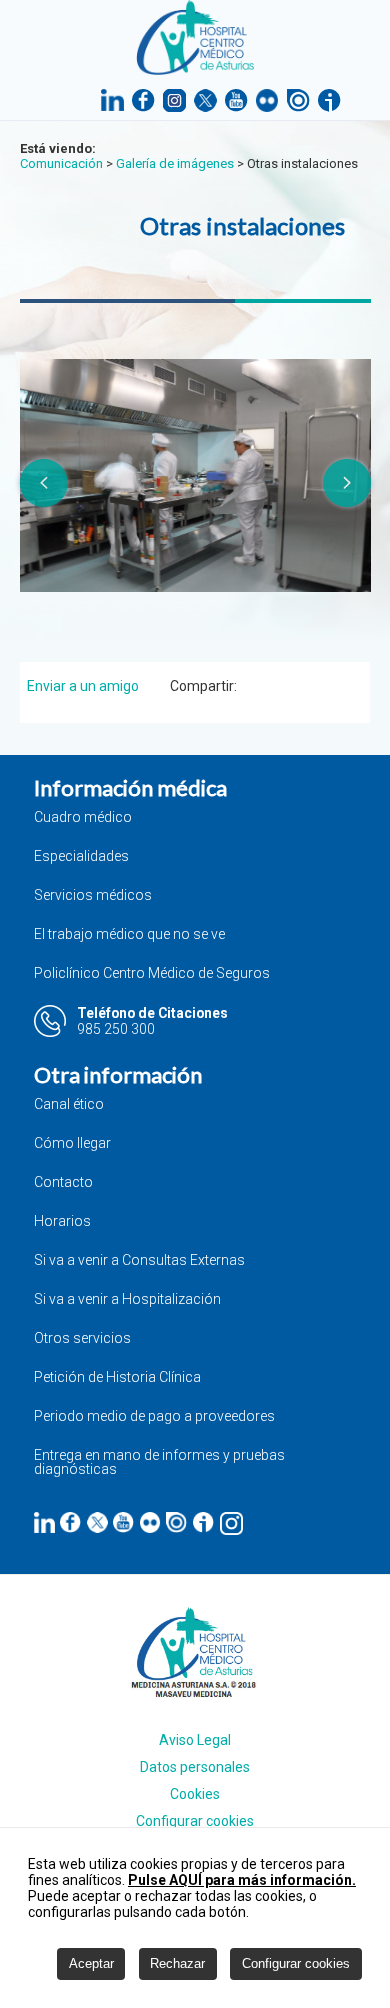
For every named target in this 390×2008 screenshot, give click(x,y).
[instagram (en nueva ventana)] (231, 1523)
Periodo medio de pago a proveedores (154, 1416)
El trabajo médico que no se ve (129, 934)
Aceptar (91, 1963)
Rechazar (177, 1963)
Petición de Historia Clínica (117, 1377)
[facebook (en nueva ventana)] (70, 1522)
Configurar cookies (195, 1821)
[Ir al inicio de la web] (195, 69)
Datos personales (195, 1767)
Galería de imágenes (175, 163)
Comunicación (61, 163)
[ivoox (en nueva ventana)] (203, 1522)
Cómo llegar (72, 1143)
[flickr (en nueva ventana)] (150, 1522)
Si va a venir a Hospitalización (127, 1299)
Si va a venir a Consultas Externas (139, 1260)
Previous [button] (43, 483)
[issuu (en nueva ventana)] (176, 1522)
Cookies (195, 1794)
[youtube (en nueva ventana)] (123, 1522)
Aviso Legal (195, 1740)
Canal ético (69, 1104)
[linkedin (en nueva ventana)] (44, 1522)
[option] (195, 475)
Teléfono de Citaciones (152, 1013)
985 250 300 (116, 1029)
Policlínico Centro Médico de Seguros (152, 973)
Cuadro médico (83, 817)
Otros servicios (82, 1338)
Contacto (63, 1182)
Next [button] (348, 483)
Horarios (62, 1221)
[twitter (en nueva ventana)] (97, 1522)
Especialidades (81, 856)
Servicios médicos (93, 895)
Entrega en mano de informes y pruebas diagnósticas (159, 1462)
